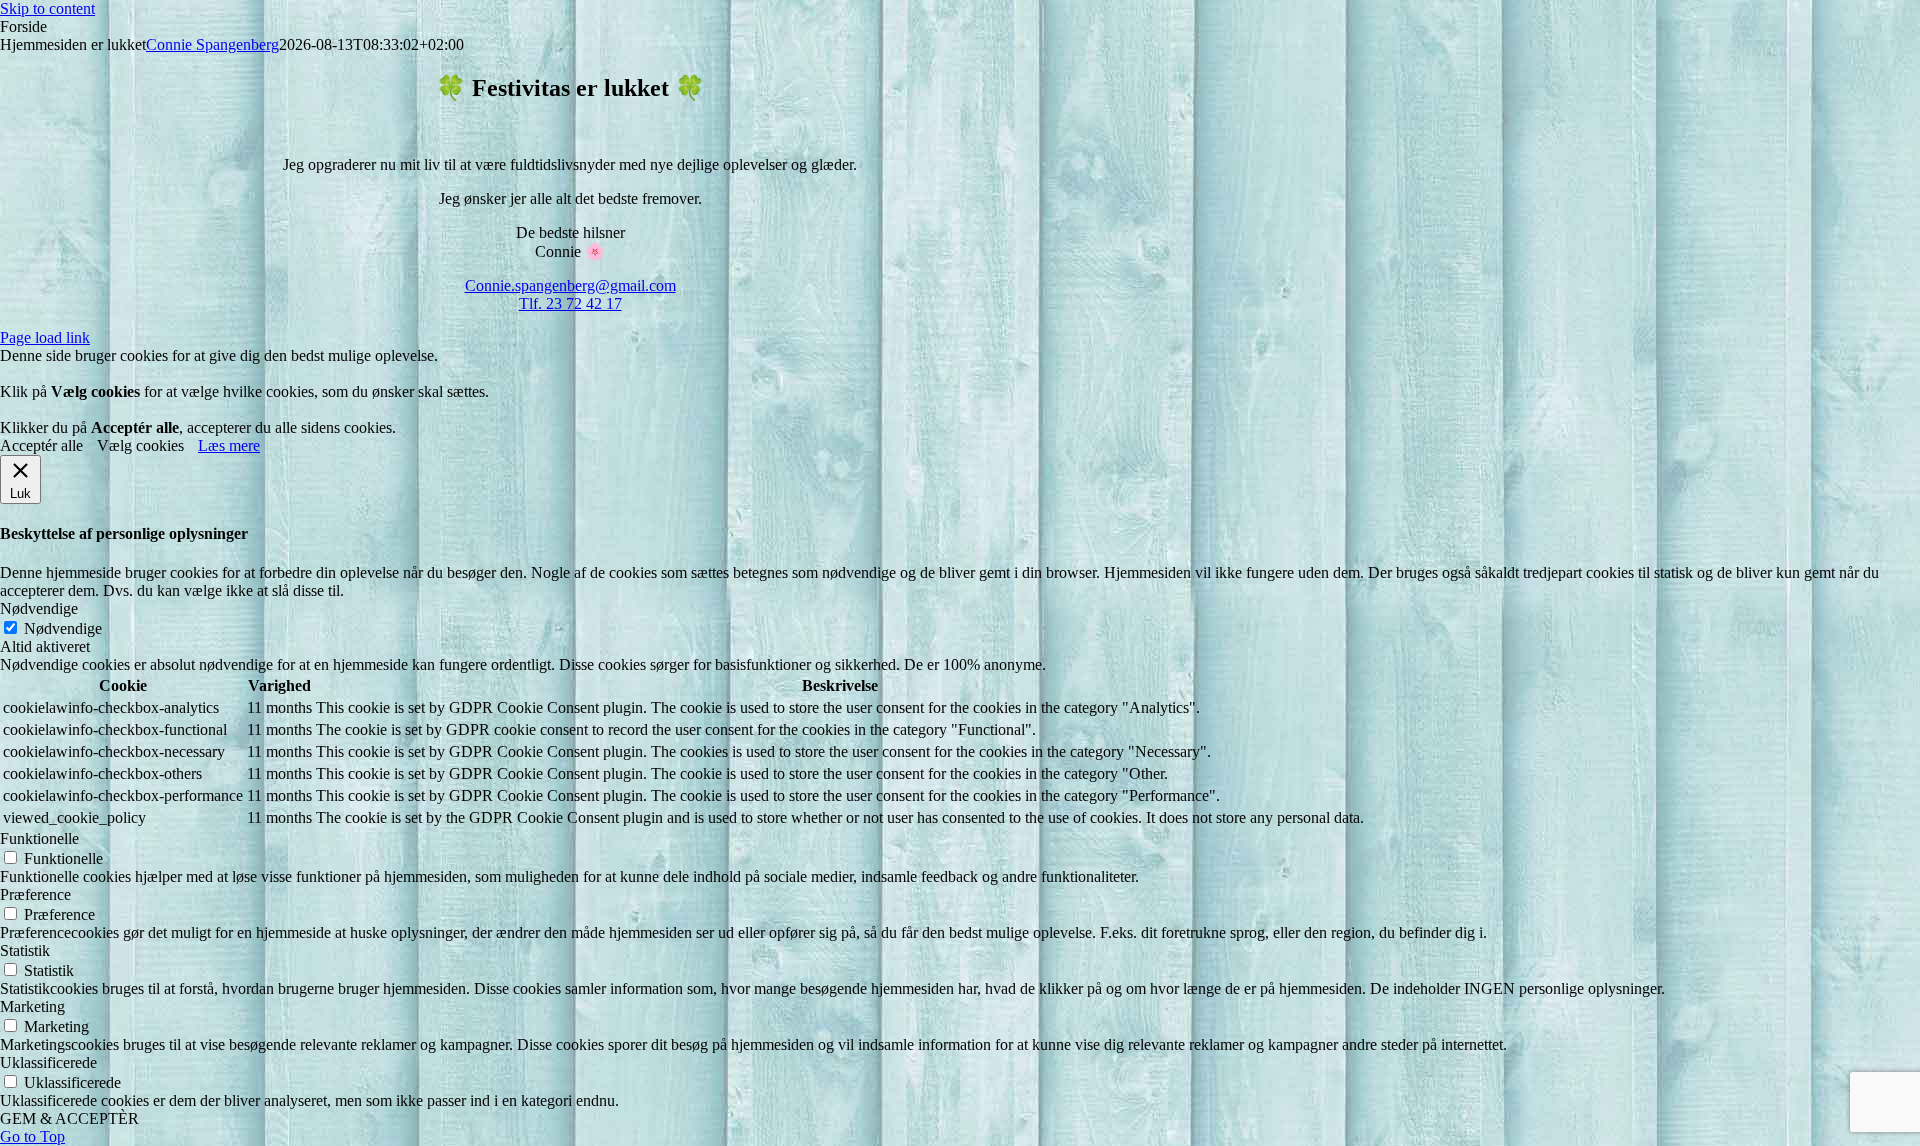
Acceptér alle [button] (41, 445)
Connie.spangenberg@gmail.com (570, 285)
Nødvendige (63, 628)
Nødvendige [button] (39, 608)
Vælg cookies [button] (140, 445)
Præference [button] (35, 894)
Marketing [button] (32, 1006)
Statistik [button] (25, 950)
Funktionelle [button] (39, 838)
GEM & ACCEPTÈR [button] (69, 1118)
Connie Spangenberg (212, 44)
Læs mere (229, 445)
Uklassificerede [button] (48, 1062)
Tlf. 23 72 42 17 (570, 303)
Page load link (45, 337)
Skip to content (47, 8)
